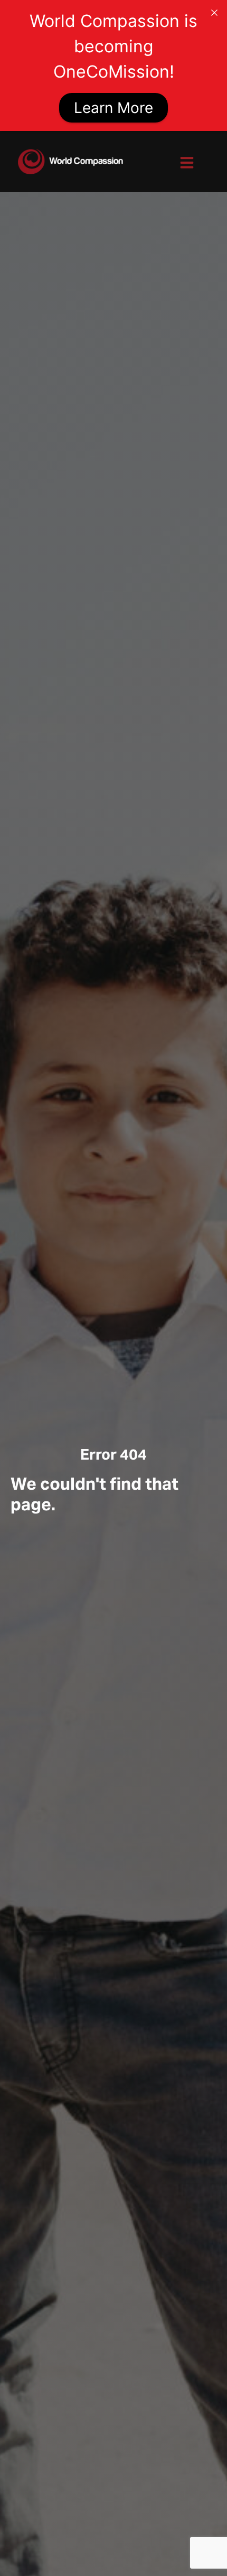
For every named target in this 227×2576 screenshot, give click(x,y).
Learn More (113, 108)
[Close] (214, 13)
